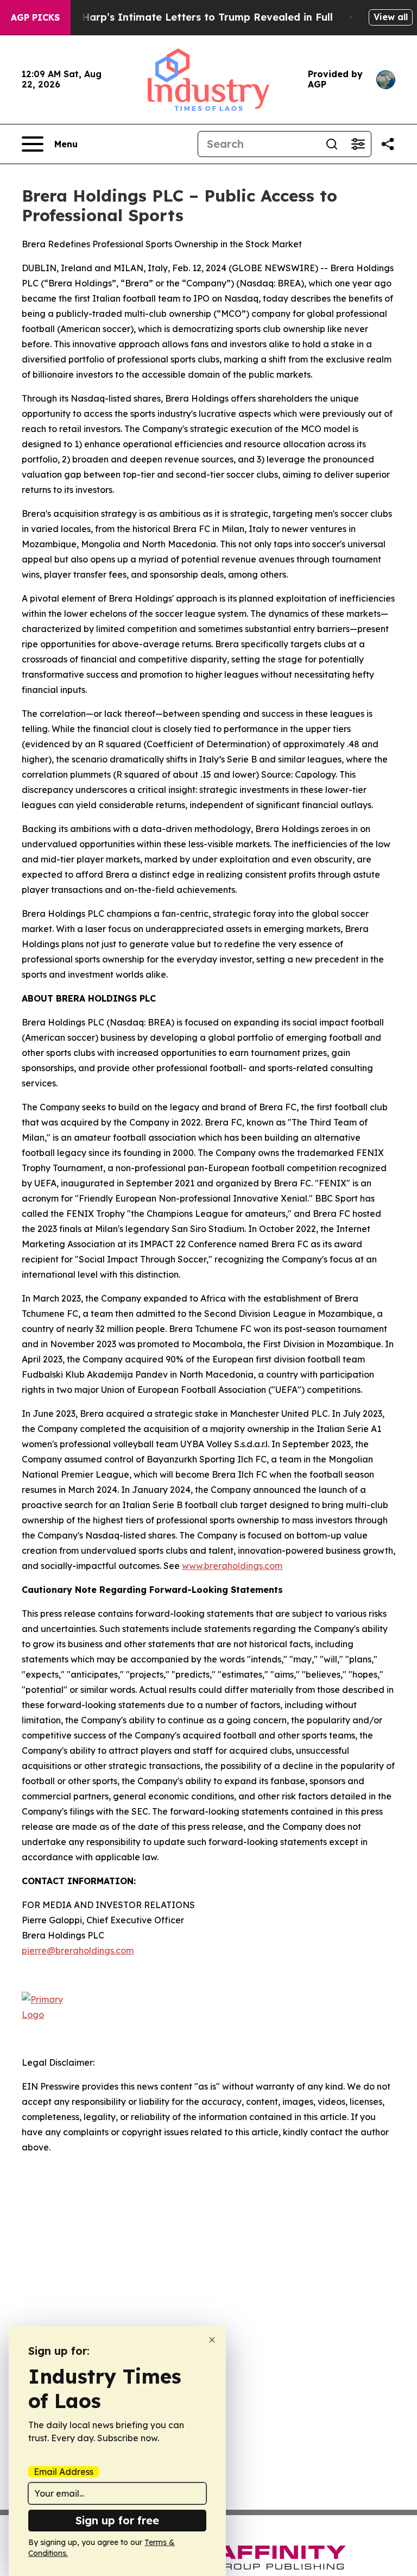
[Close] (212, 2340)
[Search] (332, 144)
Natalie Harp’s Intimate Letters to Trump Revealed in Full (187, 17)
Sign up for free (117, 2520)
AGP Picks (35, 17)
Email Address (64, 2472)
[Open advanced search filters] (358, 144)
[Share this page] (388, 144)
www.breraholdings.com (232, 1566)
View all (391, 17)
